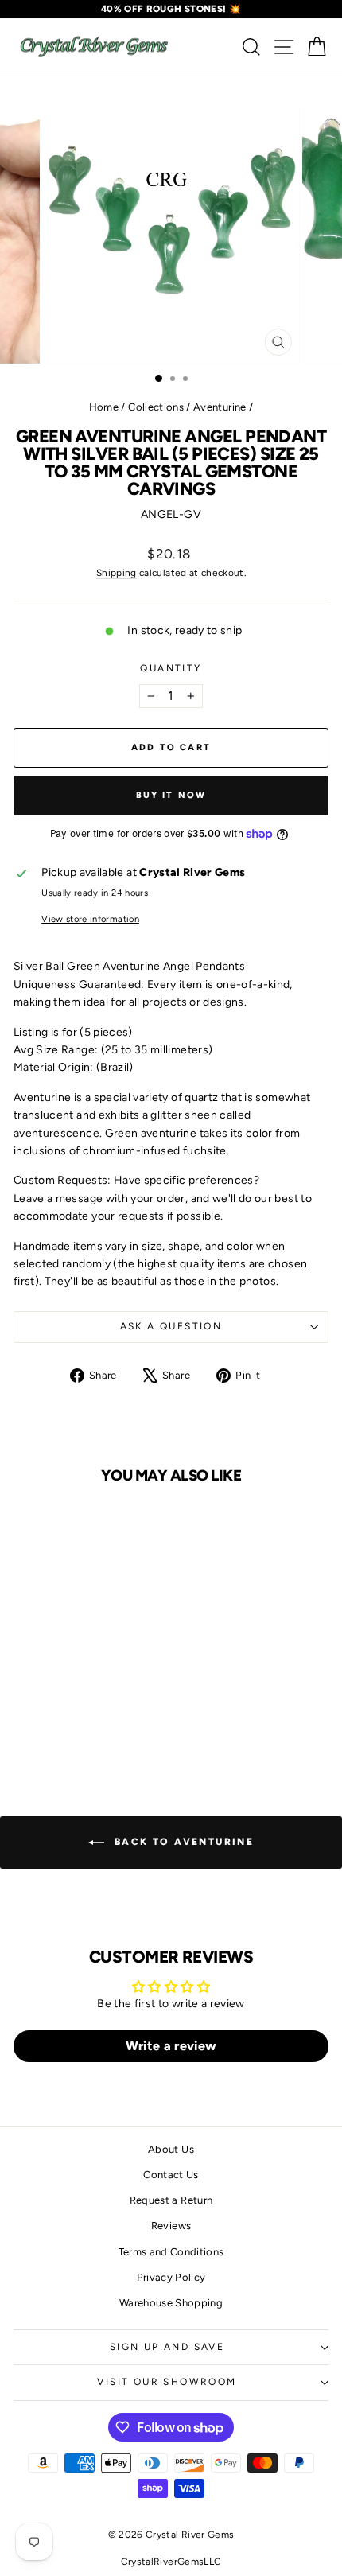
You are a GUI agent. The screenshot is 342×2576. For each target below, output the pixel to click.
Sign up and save (167, 2347)
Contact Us (171, 2175)
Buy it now (171, 795)
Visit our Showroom (167, 2382)
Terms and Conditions (171, 2252)
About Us (171, 2149)
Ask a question (171, 1326)
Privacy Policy (171, 2277)
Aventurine (220, 407)
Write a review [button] (171, 2046)
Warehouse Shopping (171, 2303)
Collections (156, 407)
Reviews (171, 2226)
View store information (90, 919)
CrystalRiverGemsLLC (171, 2562)
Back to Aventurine (183, 1842)
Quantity (171, 668)
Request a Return (171, 2200)
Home (104, 407)
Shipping (117, 573)
